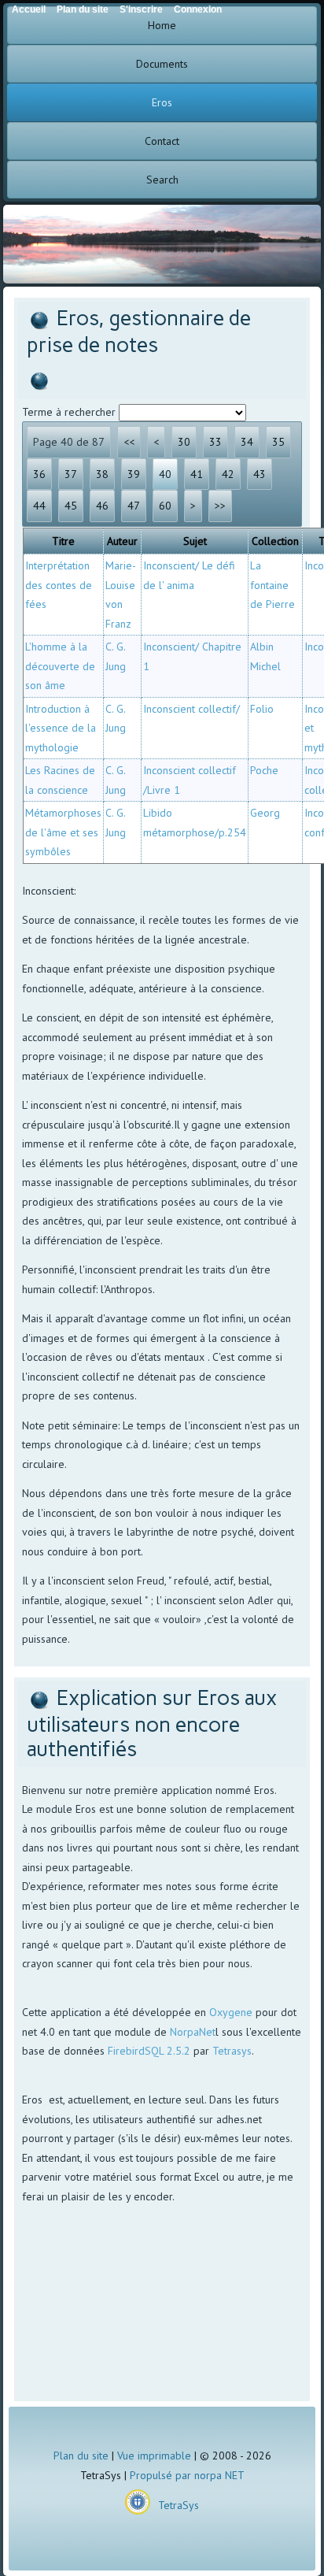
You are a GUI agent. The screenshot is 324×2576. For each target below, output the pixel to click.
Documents (162, 64)
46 (102, 506)
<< (129, 442)
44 (39, 506)
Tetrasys (232, 2051)
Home (162, 25)
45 (71, 506)
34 (247, 442)
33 (215, 442)
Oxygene (231, 2012)
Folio (262, 709)
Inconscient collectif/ (191, 709)
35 (278, 442)
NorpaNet (193, 2032)
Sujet (195, 541)
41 (197, 474)
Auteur (122, 541)
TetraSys (179, 2505)
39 (134, 474)
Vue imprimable (154, 2456)
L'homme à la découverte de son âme (60, 666)
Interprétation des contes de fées (59, 585)
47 (134, 506)
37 (71, 474)
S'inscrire (141, 9)
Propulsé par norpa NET (187, 2475)
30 (184, 442)
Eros (162, 102)
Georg (265, 813)
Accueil (29, 9)
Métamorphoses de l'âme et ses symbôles (63, 832)
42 (228, 474)
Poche (264, 770)
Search (162, 180)
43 (260, 474)
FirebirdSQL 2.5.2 (149, 2051)
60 (165, 506)
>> (220, 506)
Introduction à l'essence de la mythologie (61, 728)
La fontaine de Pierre (272, 585)
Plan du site (81, 2456)
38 (102, 474)
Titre (63, 541)
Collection (275, 541)
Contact (162, 141)
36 (39, 474)
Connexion (198, 9)
